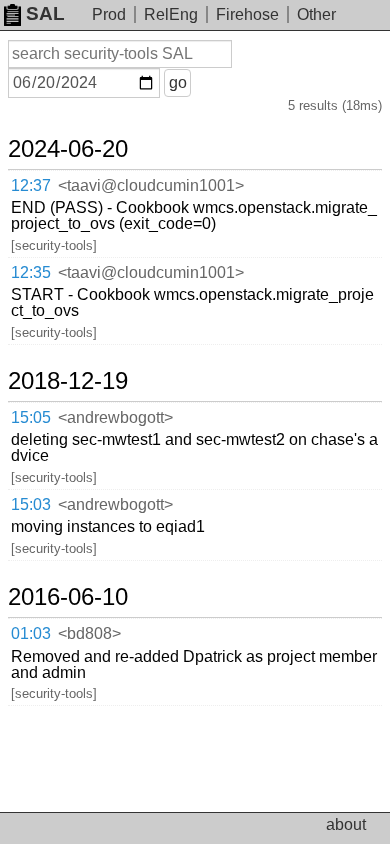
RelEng (171, 14)
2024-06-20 (68, 149)
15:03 (31, 504)
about (346, 824)
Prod (109, 14)
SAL (45, 13)
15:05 (31, 417)
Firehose (247, 14)
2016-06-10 (68, 597)
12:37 (31, 185)
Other (316, 14)
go (178, 82)
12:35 (31, 272)
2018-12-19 (68, 381)
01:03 (31, 633)
